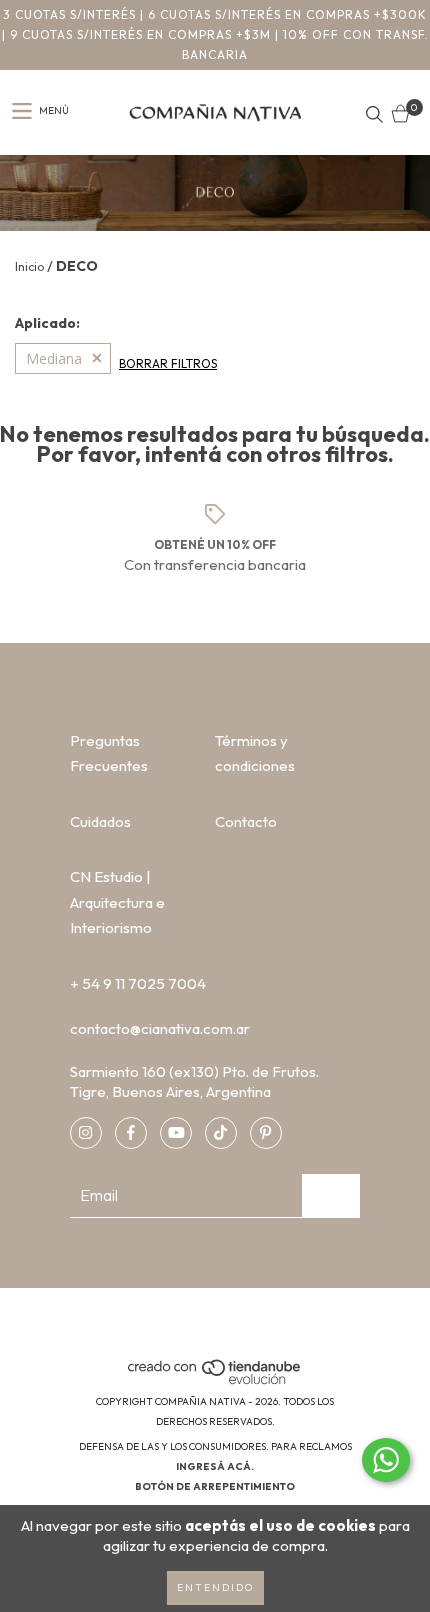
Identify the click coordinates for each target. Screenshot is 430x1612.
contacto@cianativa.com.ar (160, 1028)
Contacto (246, 821)
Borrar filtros (168, 363)
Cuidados (100, 821)
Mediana (54, 358)
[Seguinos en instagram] (86, 1133)
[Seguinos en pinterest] (266, 1133)
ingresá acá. (215, 1466)
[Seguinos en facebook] (131, 1133)
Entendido (215, 1587)
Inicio (29, 266)
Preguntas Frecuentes (109, 753)
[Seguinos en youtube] (176, 1133)
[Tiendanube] (215, 1381)
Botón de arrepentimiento (215, 1486)
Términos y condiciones (255, 753)
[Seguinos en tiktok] (221, 1133)
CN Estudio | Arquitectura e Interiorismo (117, 902)
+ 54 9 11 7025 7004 (138, 983)
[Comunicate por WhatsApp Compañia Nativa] (386, 1460)
